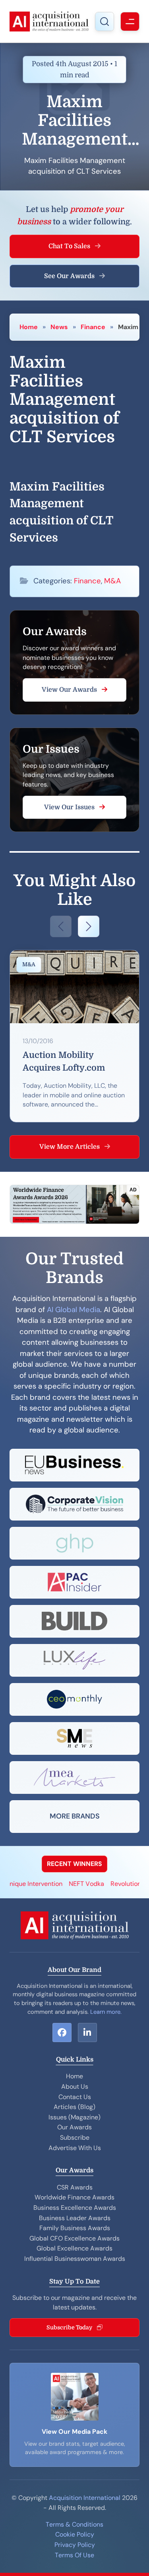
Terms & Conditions (74, 2524)
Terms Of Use (74, 2555)
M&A (112, 581)
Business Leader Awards (75, 2218)
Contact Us (75, 2097)
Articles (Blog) (74, 2107)
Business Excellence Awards (75, 2208)
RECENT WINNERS (74, 1864)
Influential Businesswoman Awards (75, 2259)
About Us (75, 2087)
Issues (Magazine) (74, 2117)
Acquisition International (85, 2498)
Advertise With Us (75, 2148)
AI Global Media (74, 1310)
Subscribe (75, 2138)
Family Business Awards (75, 2228)
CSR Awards (75, 2187)
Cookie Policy (75, 2534)
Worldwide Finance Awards (74, 2197)
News (59, 327)
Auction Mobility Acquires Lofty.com (64, 1061)
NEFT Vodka (76, 1884)
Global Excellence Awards (74, 2248)
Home (29, 327)
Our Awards (74, 2127)
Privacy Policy (75, 2545)
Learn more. (106, 2012)
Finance (93, 327)
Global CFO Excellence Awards (74, 2238)
